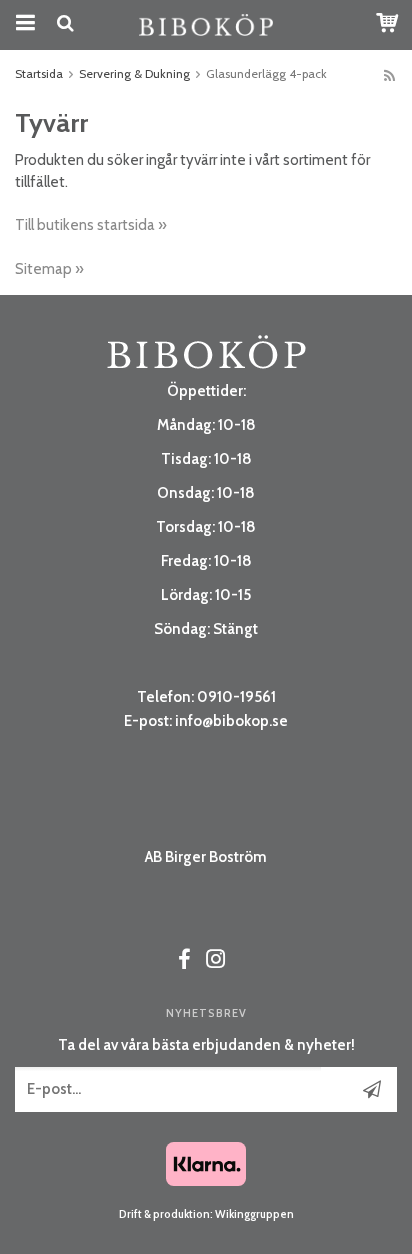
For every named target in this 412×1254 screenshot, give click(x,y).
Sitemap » (49, 269)
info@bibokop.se (231, 721)
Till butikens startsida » (91, 225)
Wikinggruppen (254, 1214)
